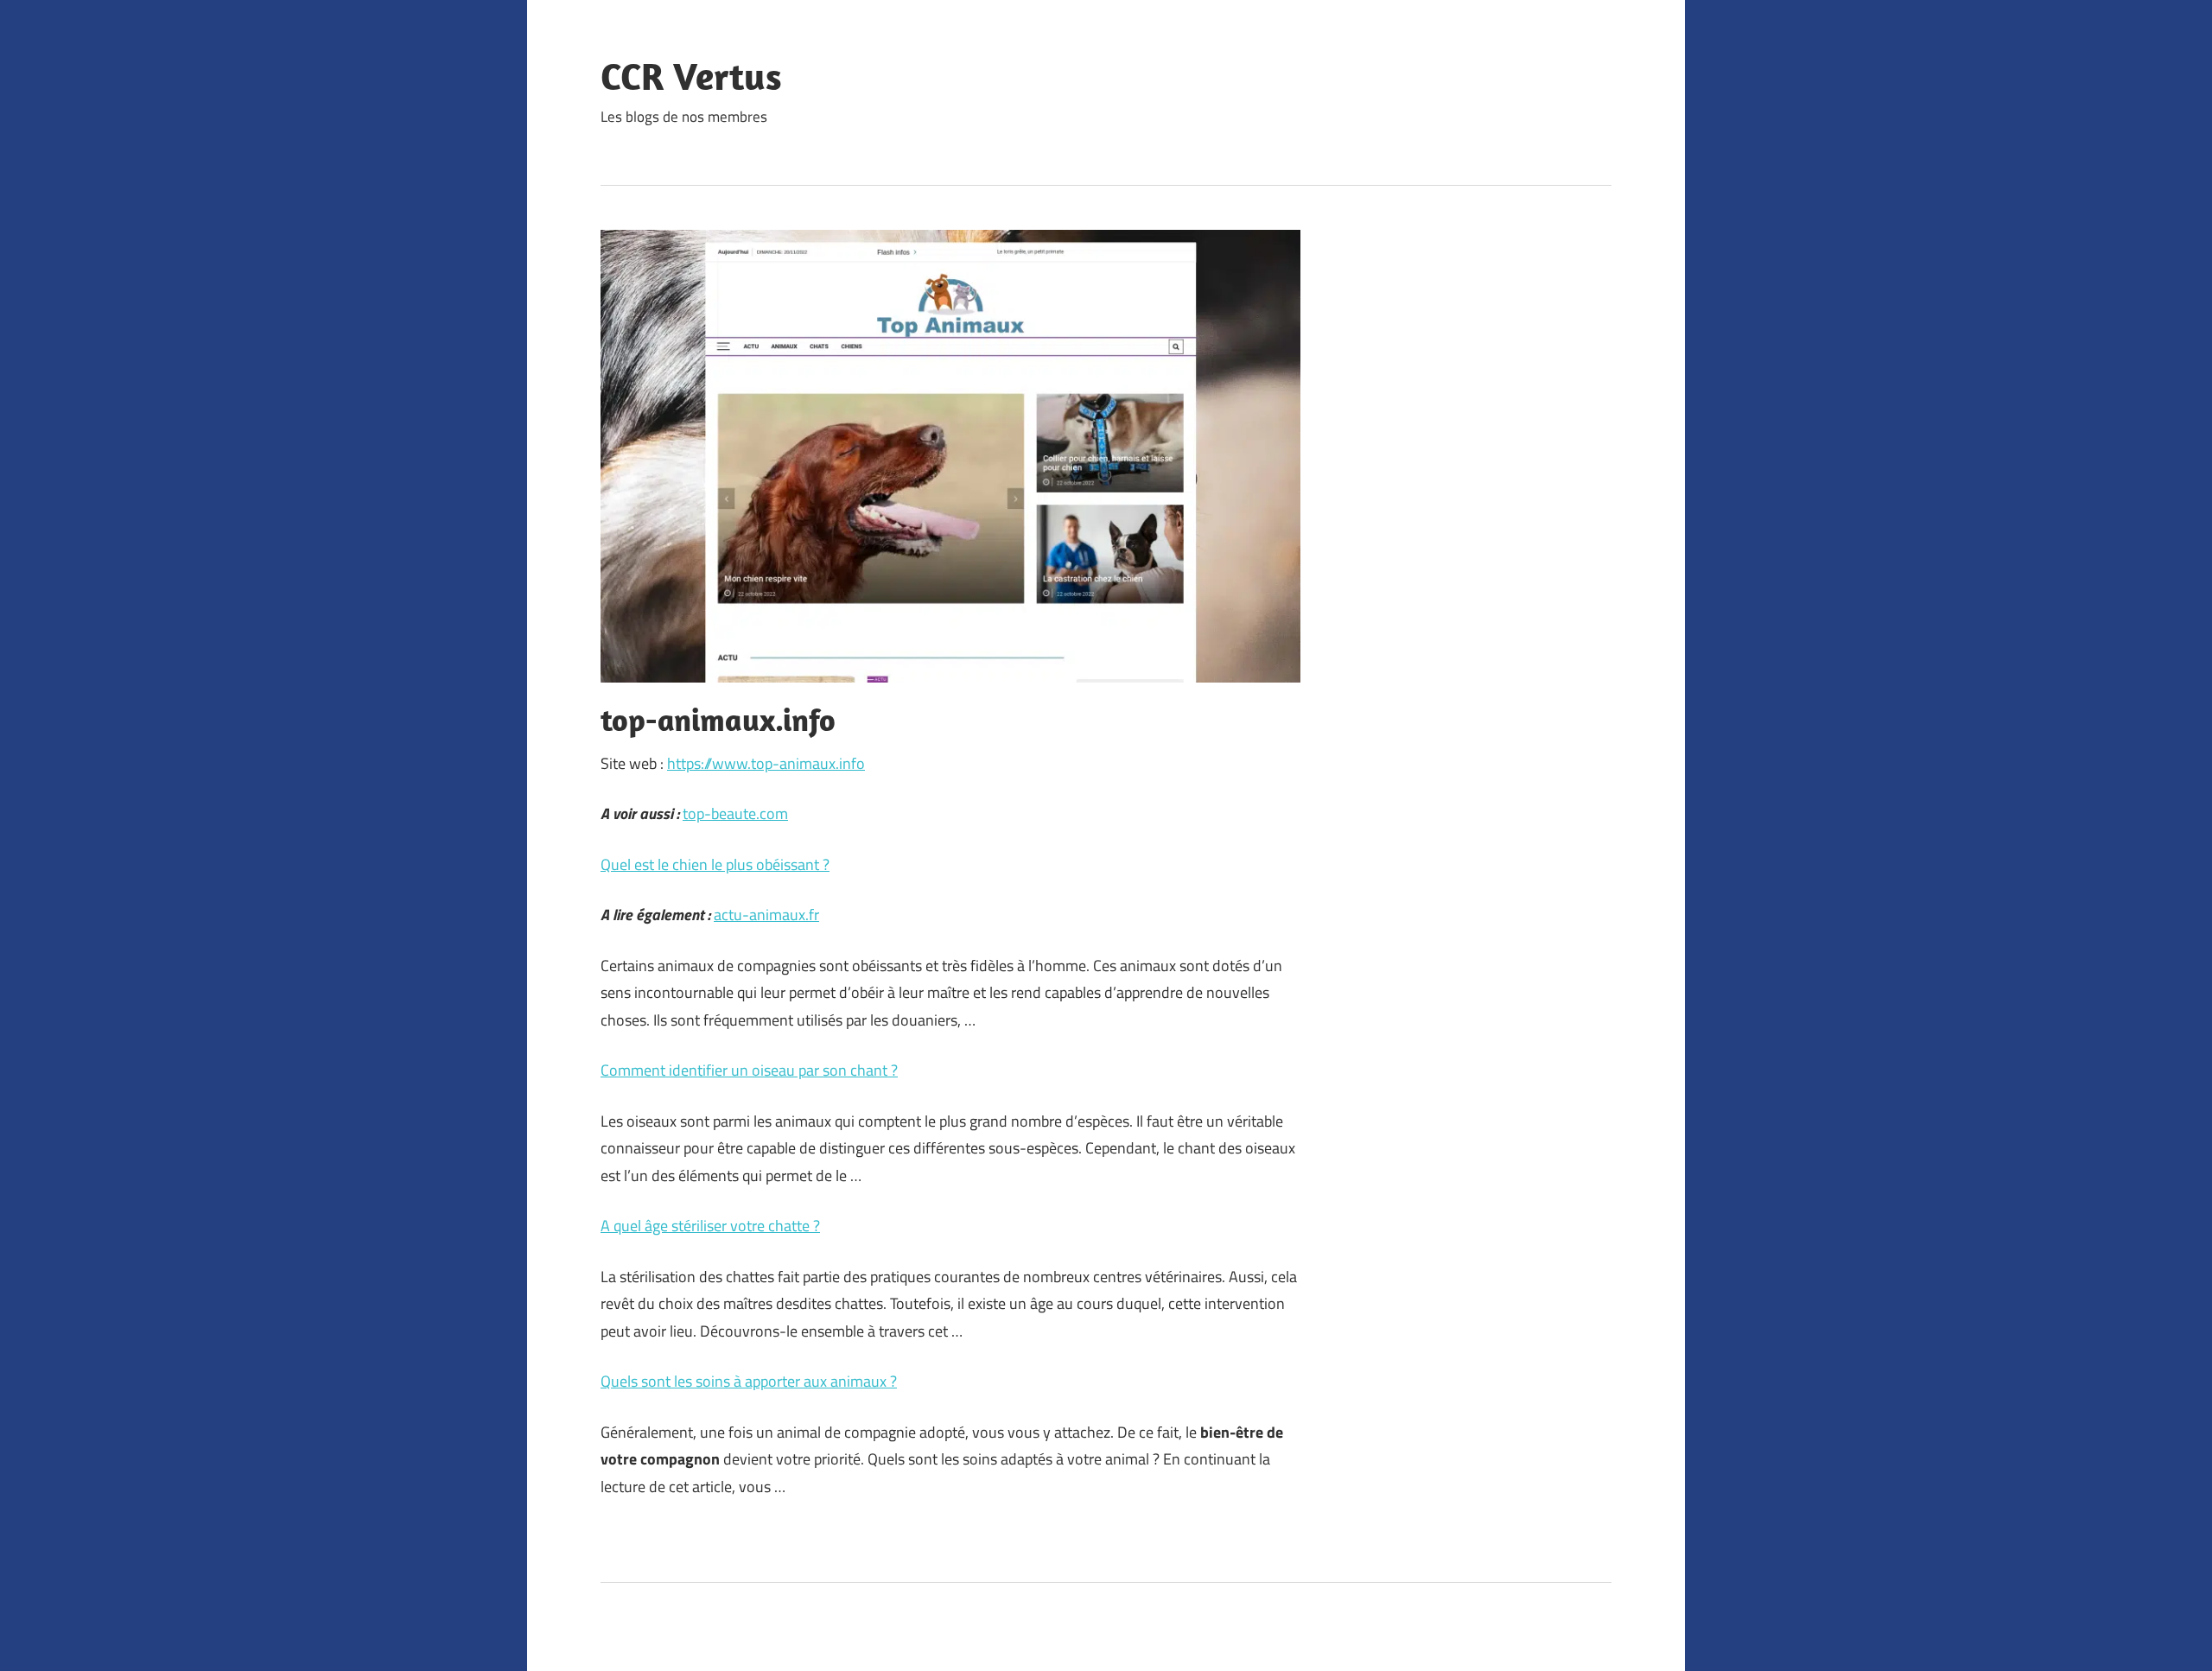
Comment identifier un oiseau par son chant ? (749, 1070)
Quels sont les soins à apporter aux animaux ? (749, 1381)
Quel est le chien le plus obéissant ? (715, 864)
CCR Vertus (691, 76)
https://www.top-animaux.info (766, 763)
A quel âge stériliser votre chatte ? (710, 1226)
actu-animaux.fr (766, 915)
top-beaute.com (735, 813)
